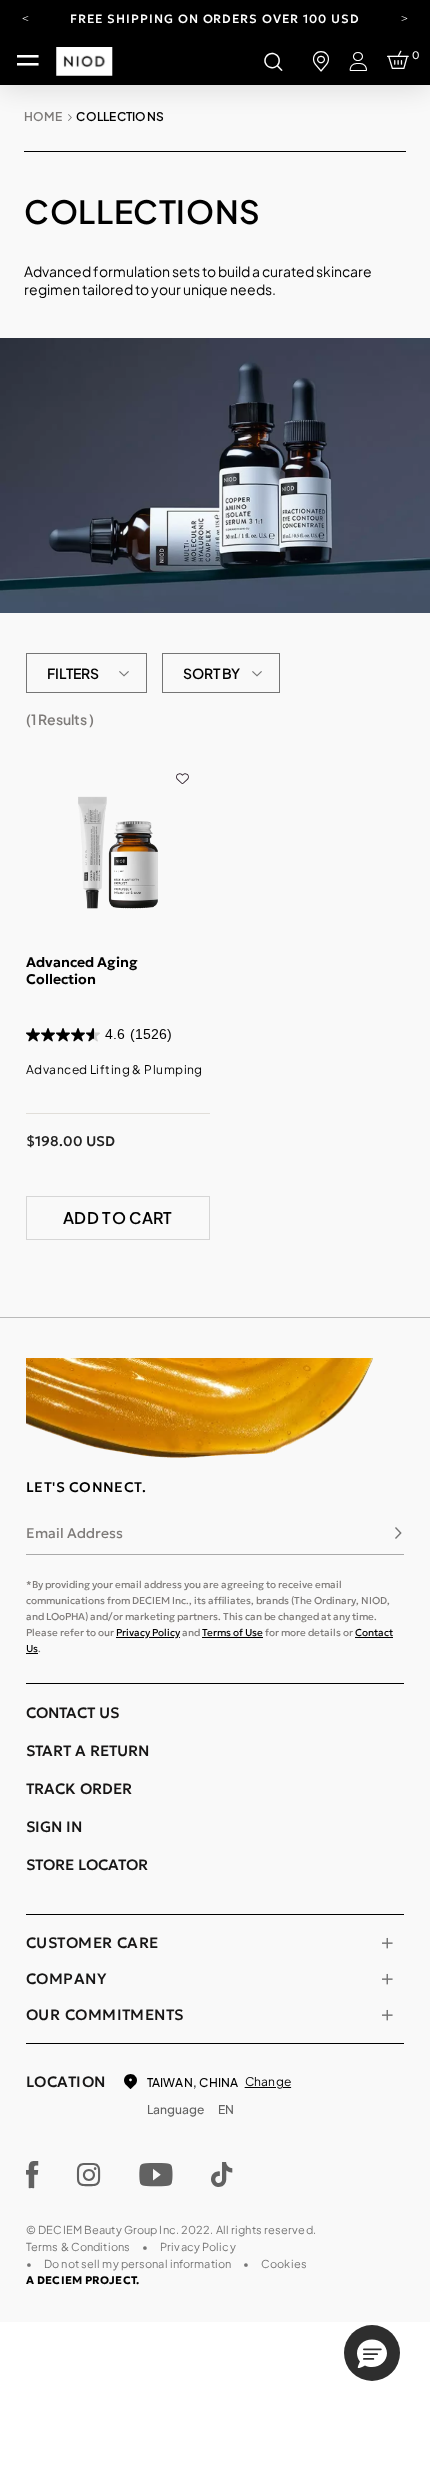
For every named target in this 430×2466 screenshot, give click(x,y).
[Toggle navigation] (28, 61)
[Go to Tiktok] (222, 2175)
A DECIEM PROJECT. (82, 2280)
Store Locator (87, 1864)
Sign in (54, 1826)
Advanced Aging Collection (82, 971)
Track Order (79, 1788)
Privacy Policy (148, 1632)
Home (43, 116)
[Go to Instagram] (89, 2175)
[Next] (404, 17)
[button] (372, 2353)
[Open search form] (273, 61)
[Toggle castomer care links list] (387, 1943)
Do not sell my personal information (137, 2263)
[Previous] (25, 17)
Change (268, 2081)
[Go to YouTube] (156, 2175)
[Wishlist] (182, 764)
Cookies (284, 2263)
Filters (73, 673)
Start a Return (87, 1750)
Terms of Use (232, 1632)
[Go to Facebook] (32, 2175)
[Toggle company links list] (387, 1979)
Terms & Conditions (78, 2246)
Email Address (74, 1533)
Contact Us (72, 1712)
